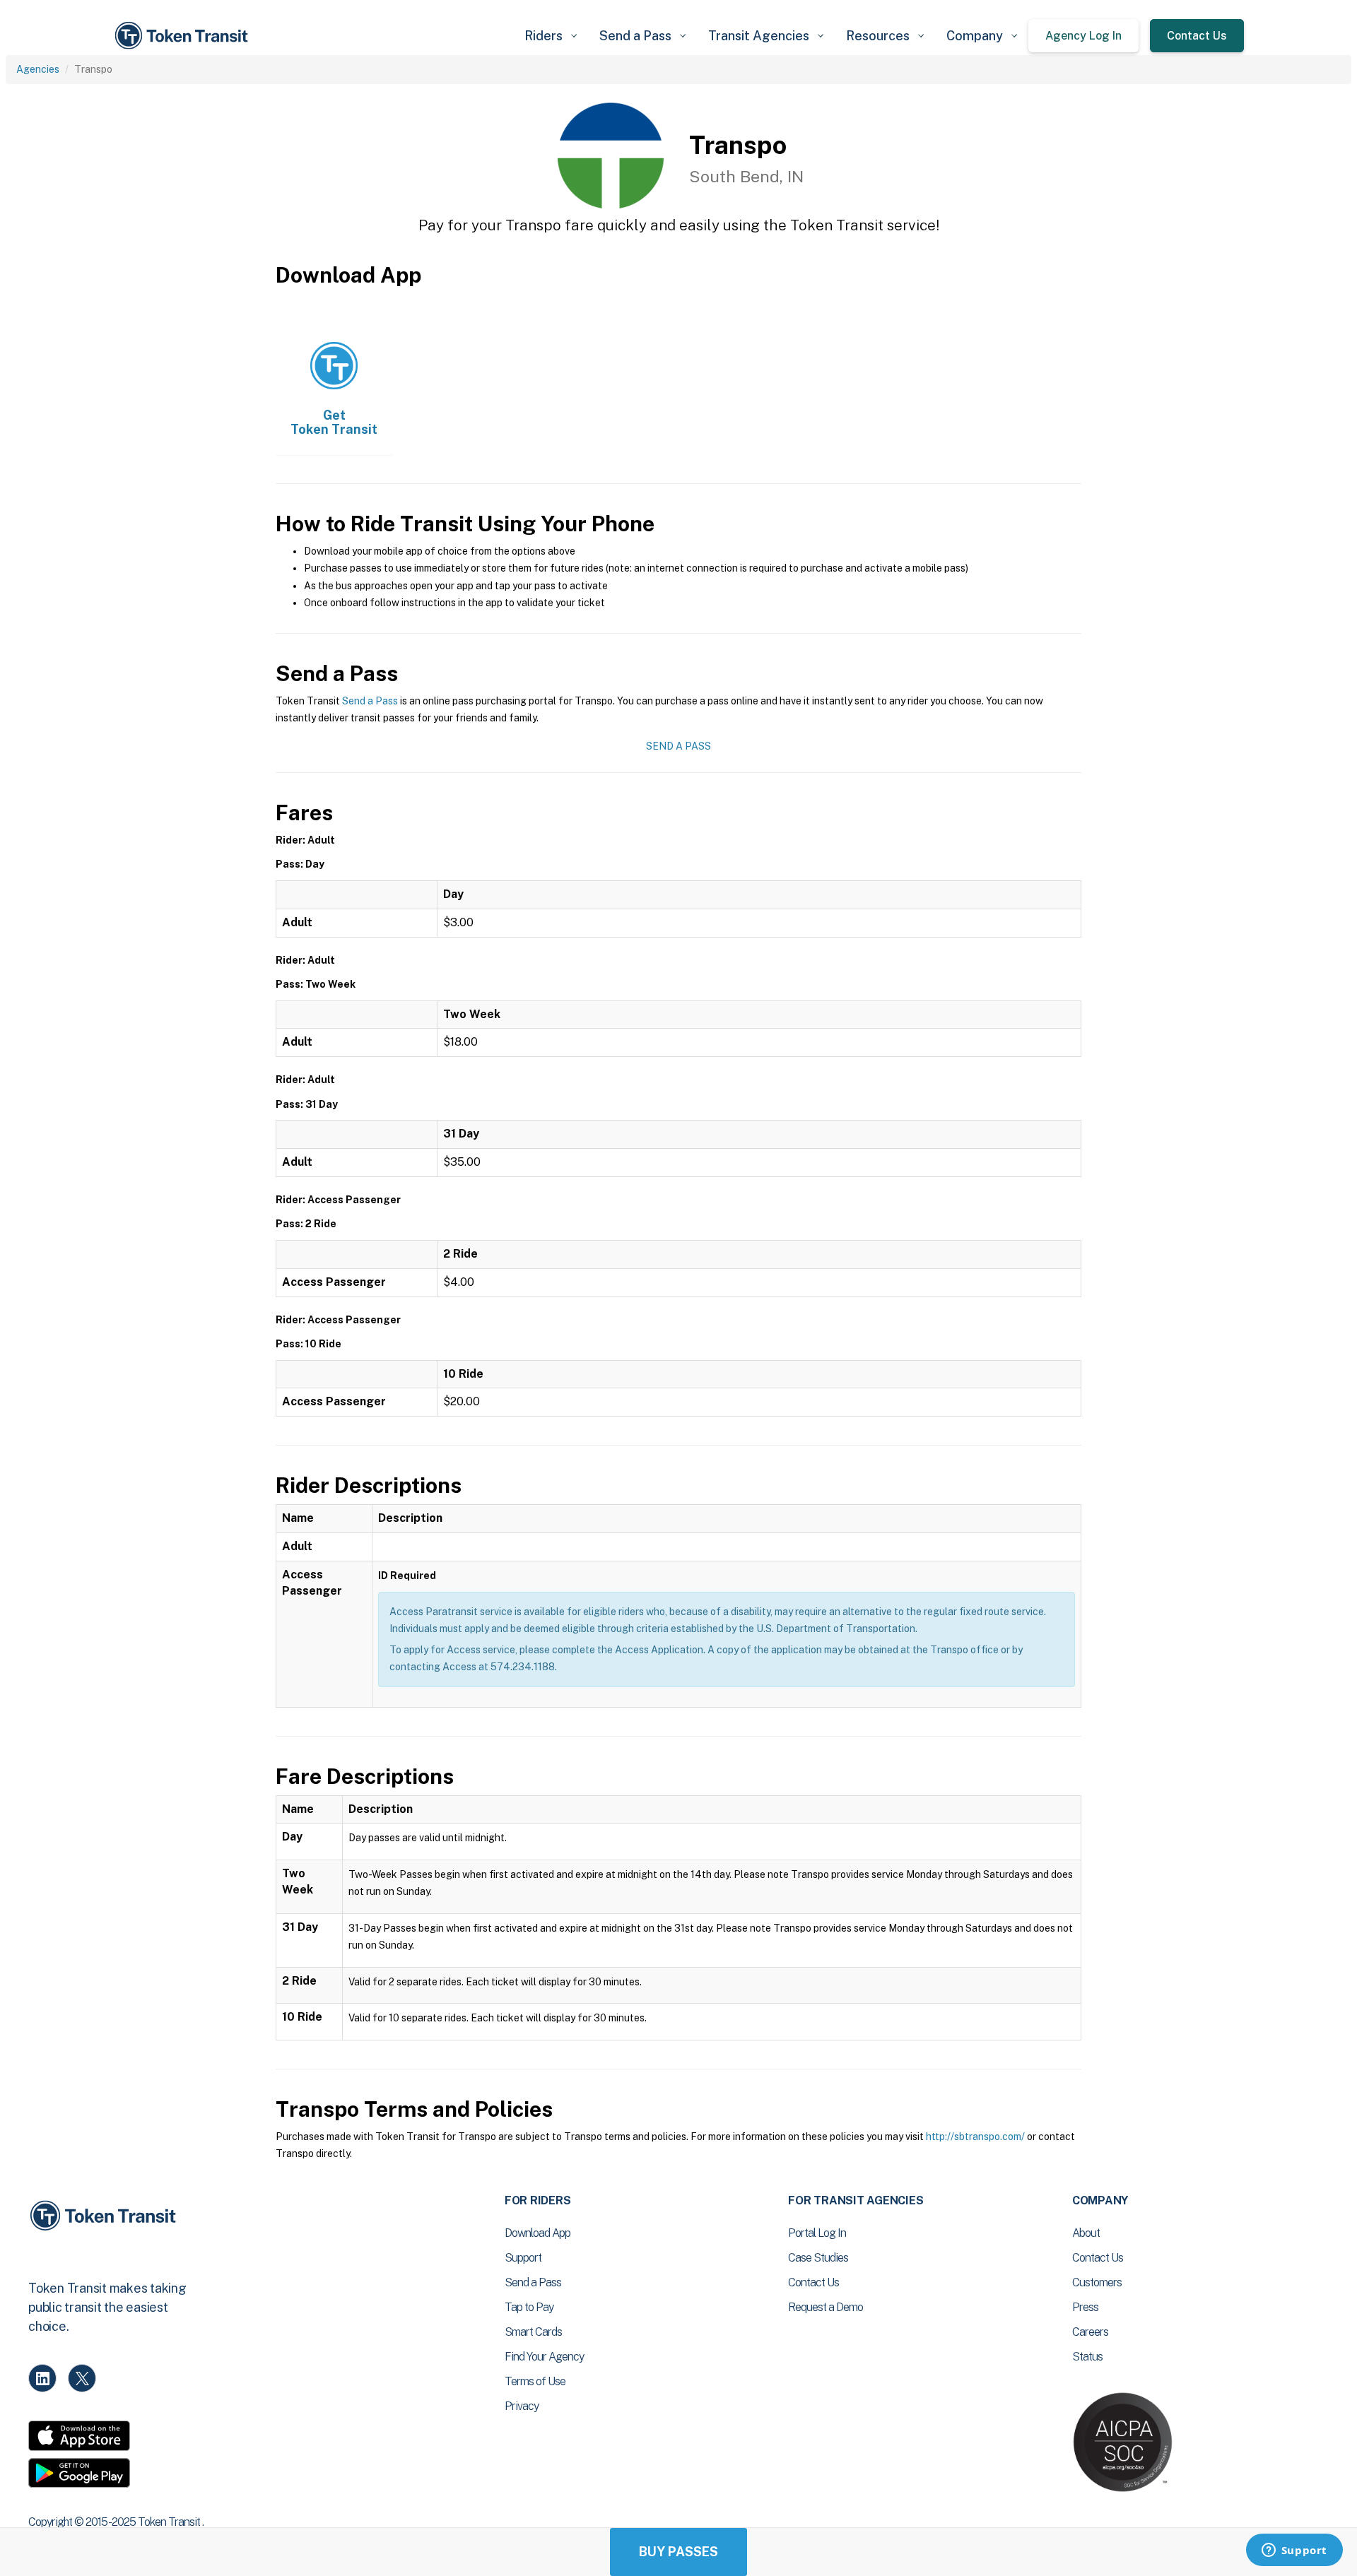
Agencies (38, 69)
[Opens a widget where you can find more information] (1294, 2551)
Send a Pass (370, 701)
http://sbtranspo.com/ (975, 2137)
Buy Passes (678, 2552)
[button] (551, 36)
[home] (184, 36)
